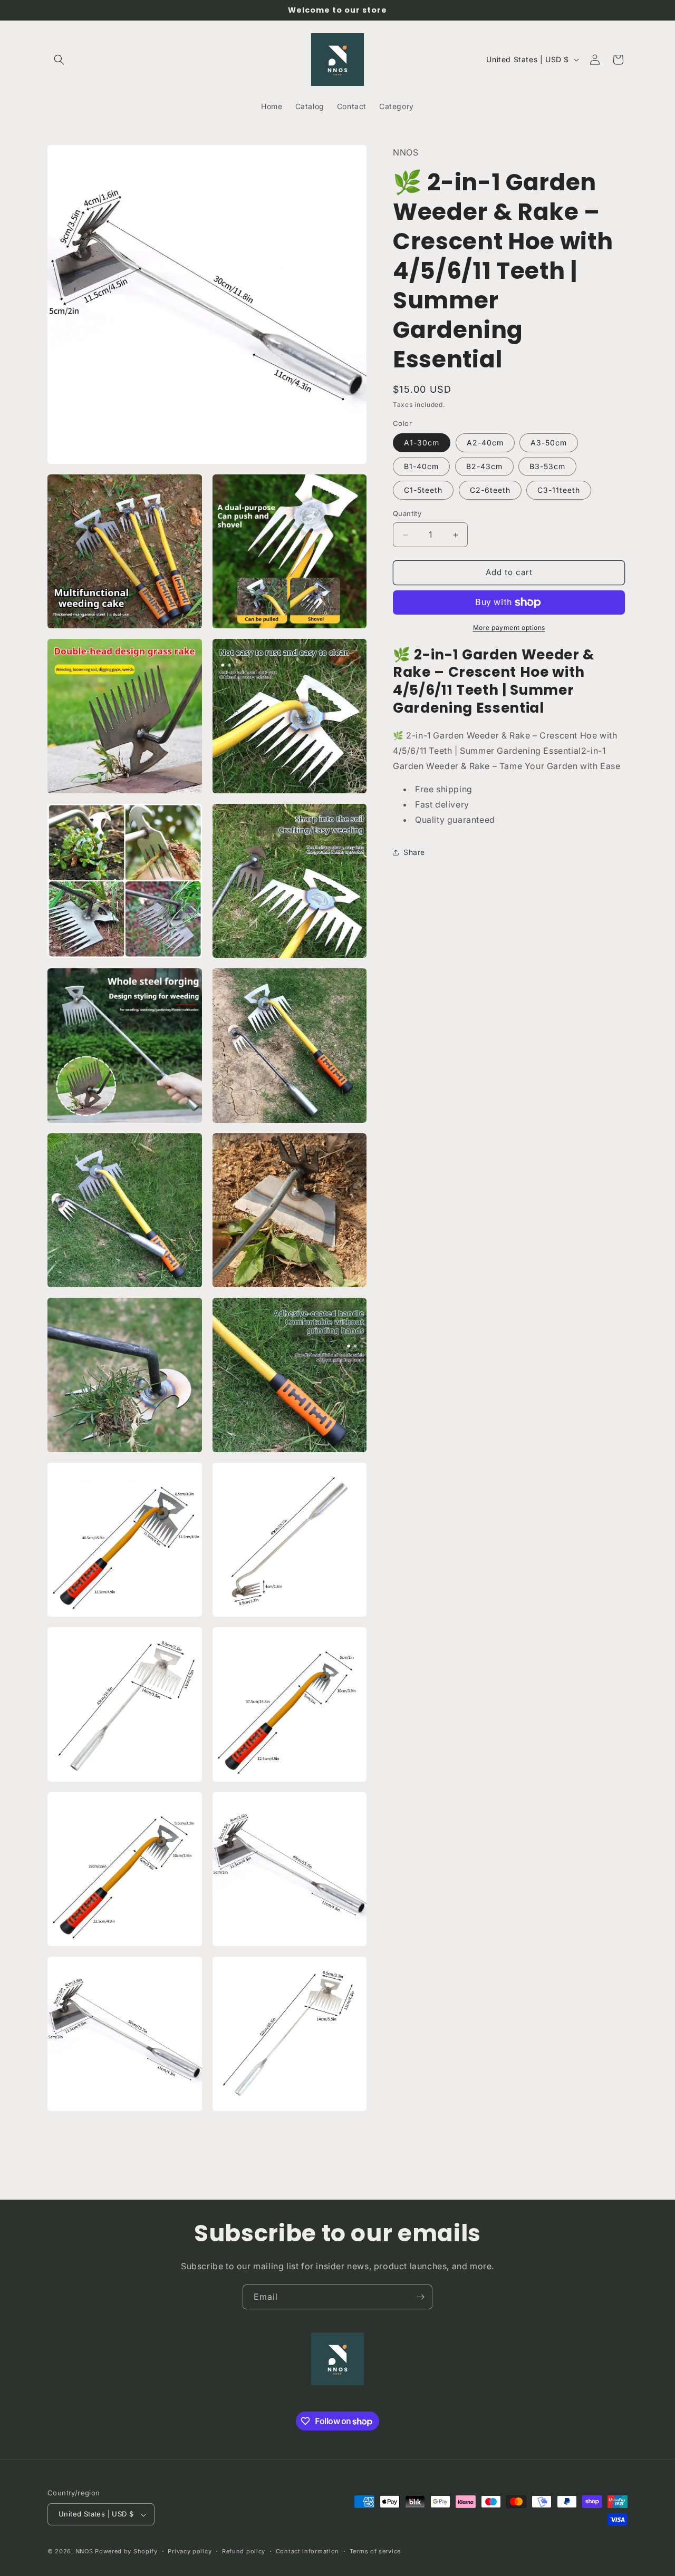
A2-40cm (485, 443)
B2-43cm (484, 467)
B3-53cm (547, 467)
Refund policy (244, 2551)
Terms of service (375, 2551)
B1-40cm (421, 467)
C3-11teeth (559, 490)
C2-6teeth (490, 490)
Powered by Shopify (126, 2552)
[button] (59, 60)
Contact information (307, 2551)
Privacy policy (190, 2551)
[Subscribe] (420, 2297)
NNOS (84, 2552)
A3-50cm (549, 443)
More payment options (509, 628)
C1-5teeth (423, 490)
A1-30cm (422, 443)
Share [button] (414, 853)
